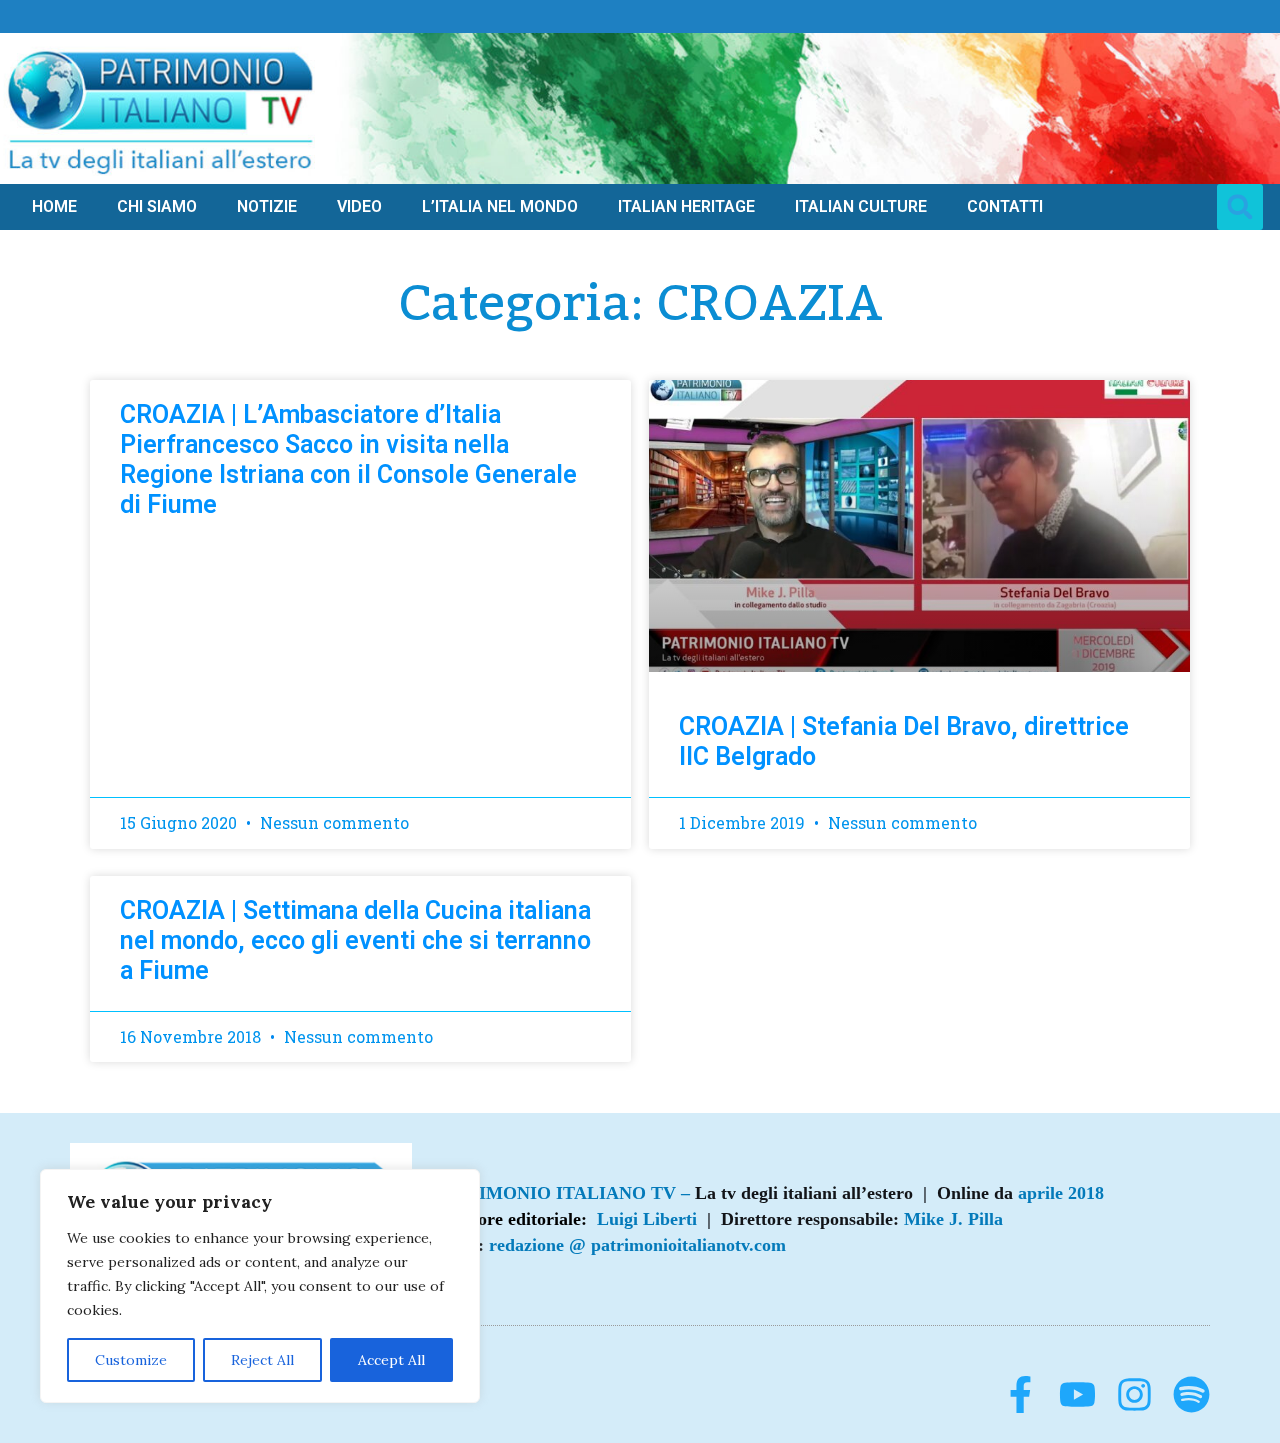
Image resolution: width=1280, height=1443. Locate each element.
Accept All (391, 1360)
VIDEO (359, 206)
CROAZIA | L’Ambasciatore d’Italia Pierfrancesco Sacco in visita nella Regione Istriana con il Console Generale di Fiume (348, 459)
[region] (260, 1286)
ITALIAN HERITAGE (686, 206)
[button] (1240, 207)
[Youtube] (1077, 1394)
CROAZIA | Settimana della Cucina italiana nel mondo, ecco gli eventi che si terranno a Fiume (355, 940)
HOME (54, 206)
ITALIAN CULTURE (861, 206)
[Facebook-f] (1020, 1394)
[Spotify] (1191, 1394)
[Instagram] (1134, 1394)
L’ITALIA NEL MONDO (500, 206)
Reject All (262, 1360)
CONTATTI (1005, 206)
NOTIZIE (267, 206)
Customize (131, 1360)
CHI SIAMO (157, 206)
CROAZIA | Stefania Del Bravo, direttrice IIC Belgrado (904, 741)
